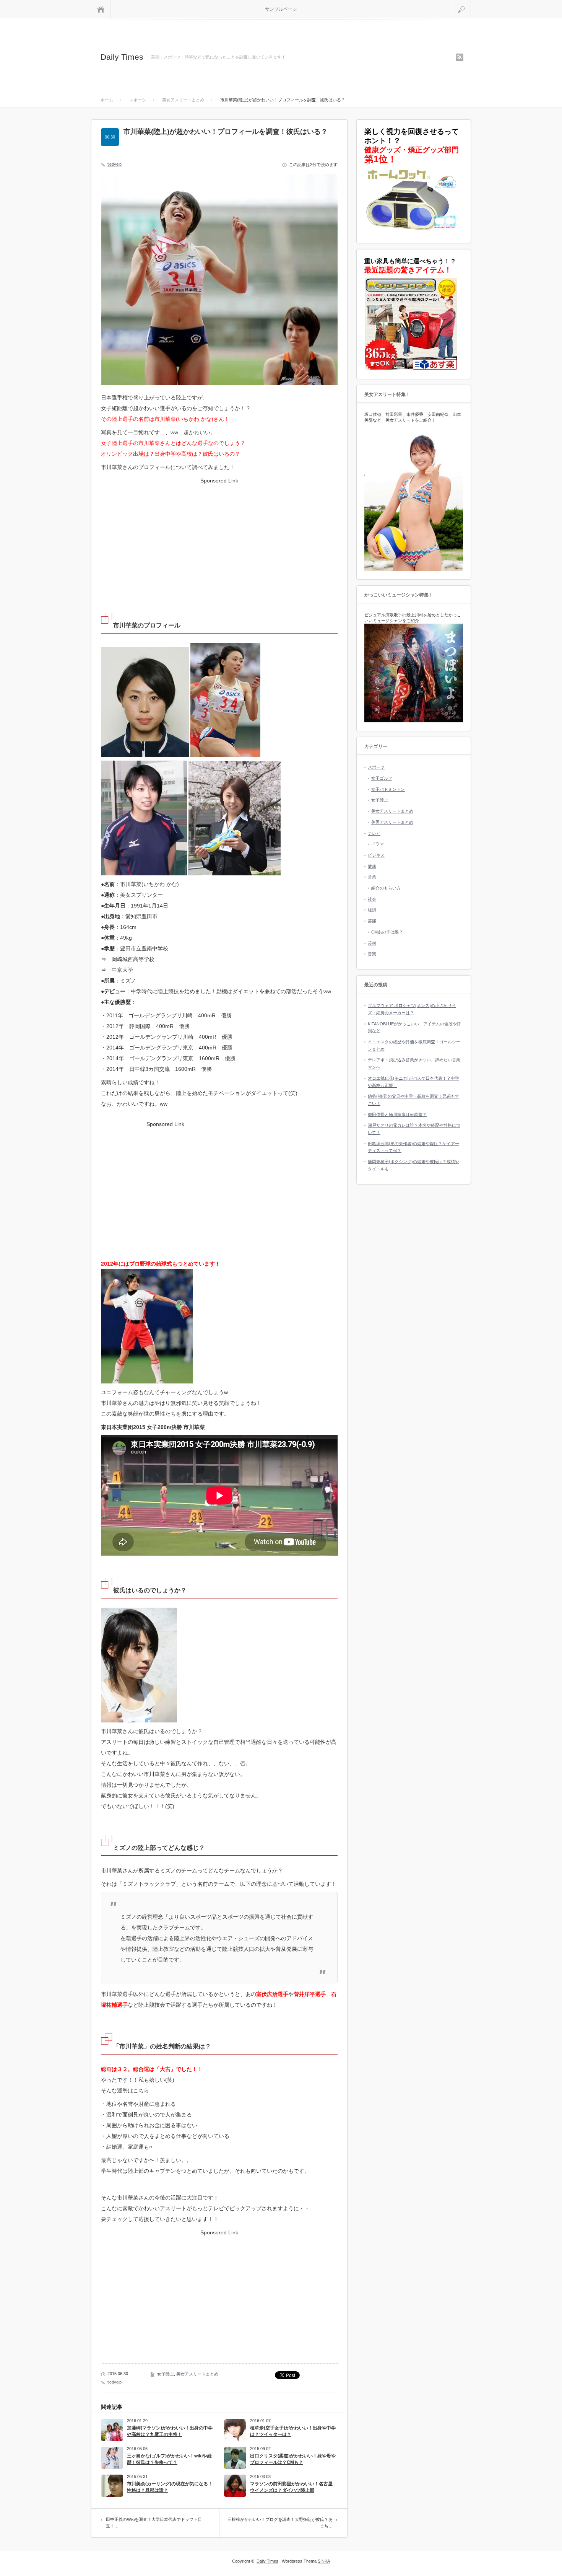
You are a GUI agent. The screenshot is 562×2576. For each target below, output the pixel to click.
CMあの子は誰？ (387, 932)
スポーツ (376, 767)
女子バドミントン (388, 789)
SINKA (324, 2561)
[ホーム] (101, 9)
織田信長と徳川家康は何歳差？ (397, 1114)
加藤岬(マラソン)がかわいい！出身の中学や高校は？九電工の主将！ (170, 2431)
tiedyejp (115, 164)
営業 (372, 877)
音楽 (372, 954)
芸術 (372, 943)
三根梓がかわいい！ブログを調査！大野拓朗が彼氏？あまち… (280, 2523)
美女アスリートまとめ (197, 2374)
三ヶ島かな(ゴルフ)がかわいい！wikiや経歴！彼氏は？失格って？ (169, 2459)
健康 (372, 866)
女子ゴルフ (382, 778)
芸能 (372, 921)
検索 (471, 3)
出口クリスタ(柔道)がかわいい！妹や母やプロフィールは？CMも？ (293, 2459)
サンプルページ (281, 9)
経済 (372, 910)
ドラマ (378, 844)
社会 (372, 899)
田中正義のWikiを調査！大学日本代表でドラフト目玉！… (154, 2523)
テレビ (374, 833)
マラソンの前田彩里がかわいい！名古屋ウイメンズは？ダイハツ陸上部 (291, 2487)
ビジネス (376, 855)
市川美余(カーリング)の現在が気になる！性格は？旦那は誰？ (170, 2487)
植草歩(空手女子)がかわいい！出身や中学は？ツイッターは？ (293, 2431)
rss (460, 57)
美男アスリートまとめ (392, 822)
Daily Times (122, 57)
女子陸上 (166, 2374)
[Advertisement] (219, 539)
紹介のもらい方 (386, 888)
